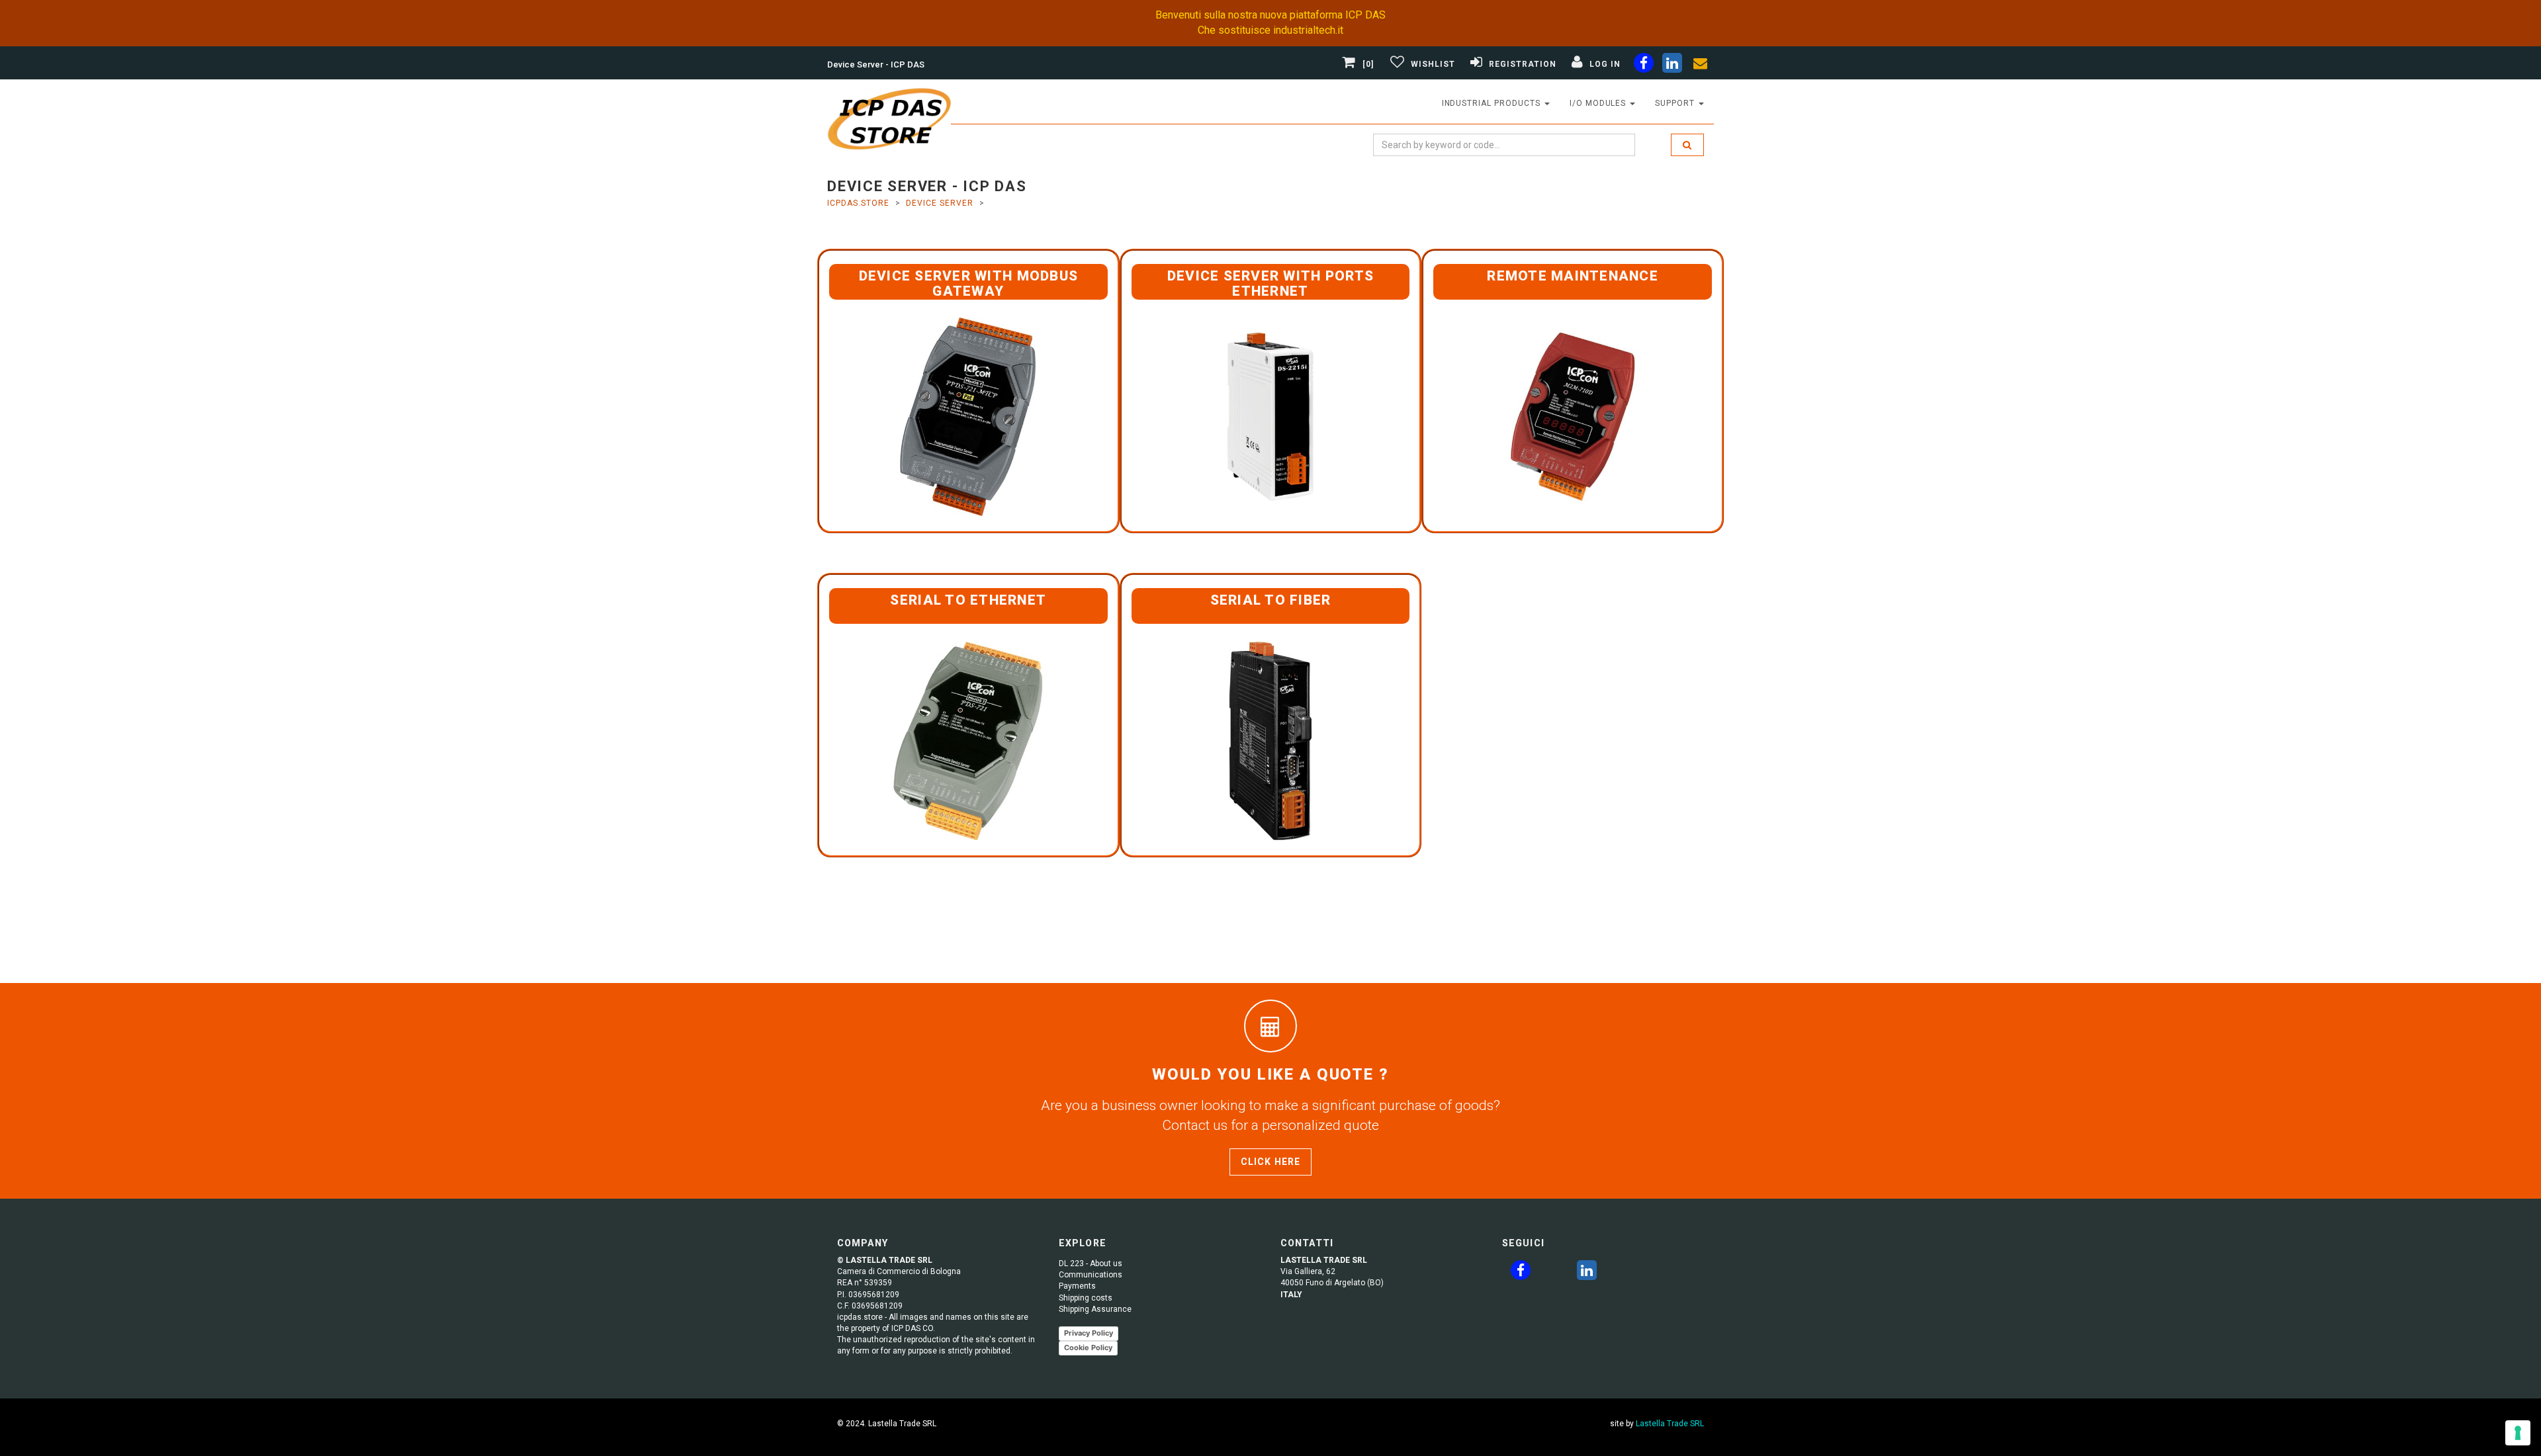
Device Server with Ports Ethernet (1270, 283)
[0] (1368, 64)
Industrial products (1493, 103)
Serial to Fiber (1271, 600)
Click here (1270, 1162)
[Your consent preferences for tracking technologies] (2518, 1433)
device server (939, 203)
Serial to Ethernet (968, 600)
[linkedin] (1672, 65)
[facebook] (1644, 65)
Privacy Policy (1089, 1333)
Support (1676, 103)
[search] (1687, 145)
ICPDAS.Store (858, 203)
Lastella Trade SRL (1670, 1424)
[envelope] (1701, 65)
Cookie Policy (1088, 1348)
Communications (1091, 1275)
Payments (1077, 1286)
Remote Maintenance (1573, 276)
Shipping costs (1086, 1298)
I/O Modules (1599, 103)
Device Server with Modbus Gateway (969, 283)
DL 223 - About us (1091, 1263)
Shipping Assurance (1095, 1309)
